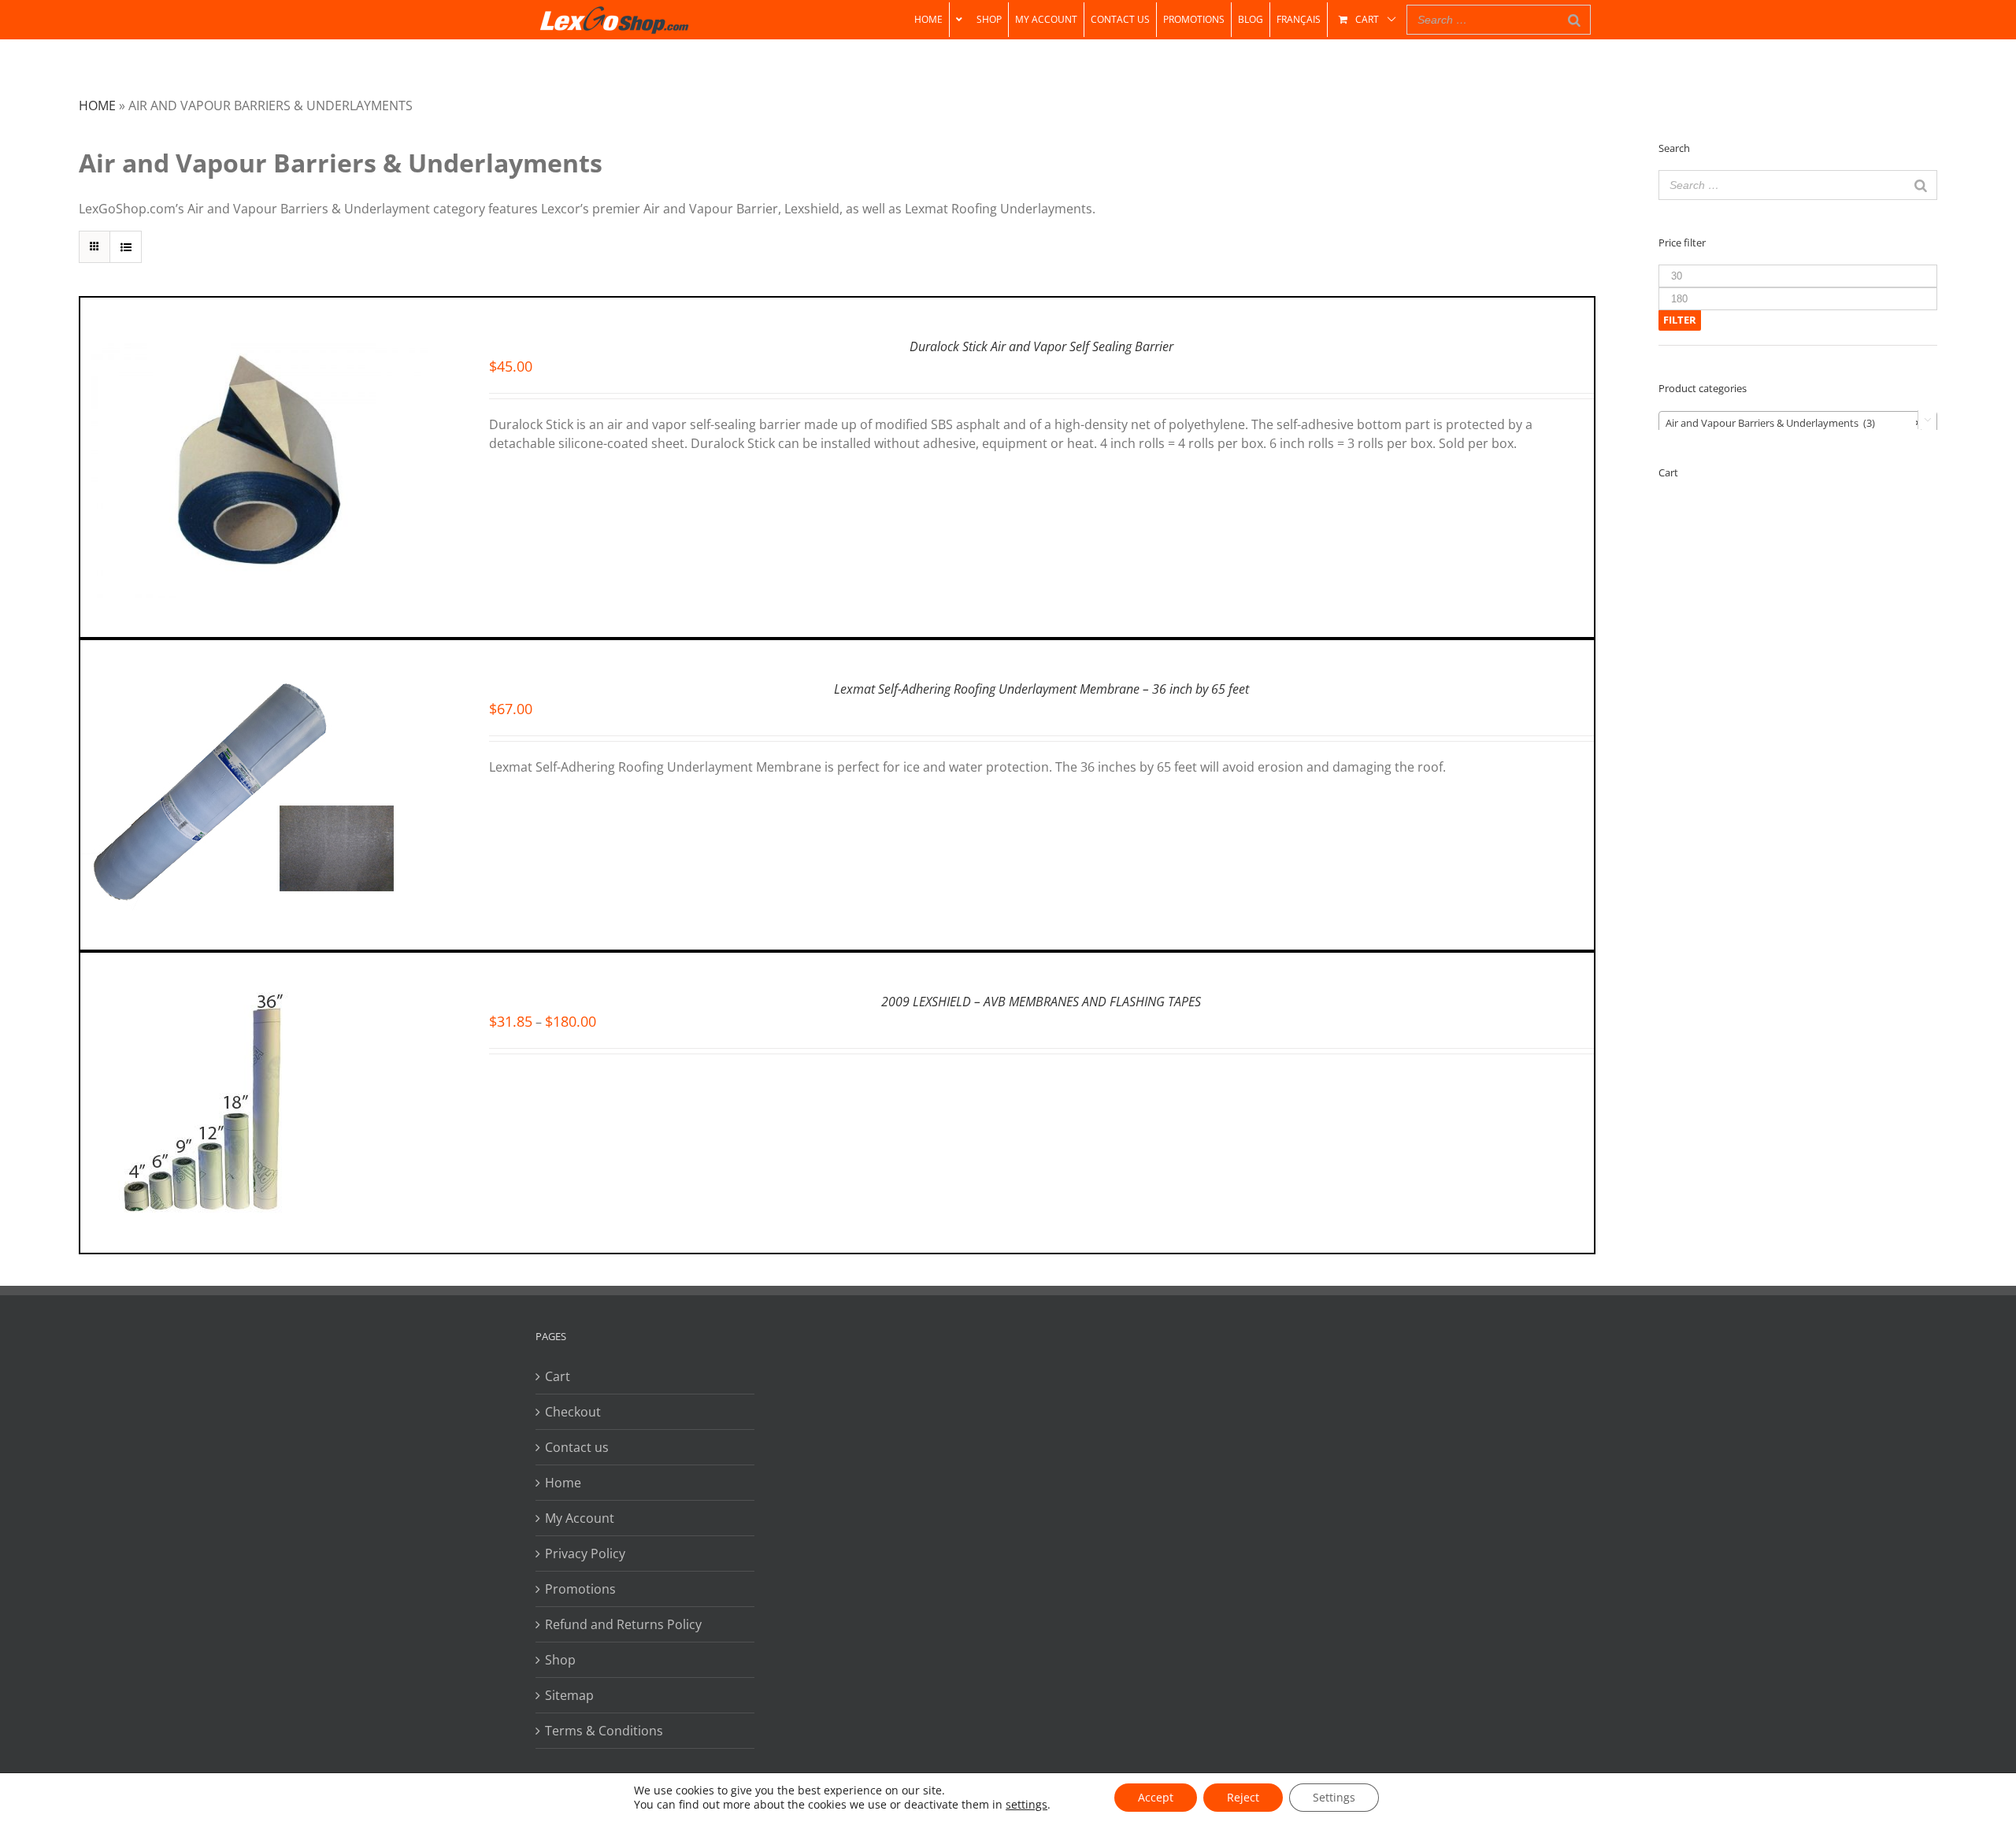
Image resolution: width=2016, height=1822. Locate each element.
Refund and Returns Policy (623, 1624)
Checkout (573, 1412)
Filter (1680, 320)
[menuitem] (928, 20)
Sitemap (569, 1695)
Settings (1334, 1797)
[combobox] (1798, 422)
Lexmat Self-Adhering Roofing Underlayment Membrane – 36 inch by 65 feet (1041, 689)
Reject (1243, 1797)
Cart (558, 1376)
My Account (580, 1518)
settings (1027, 1805)
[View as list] (126, 247)
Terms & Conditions (604, 1731)
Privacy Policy (585, 1554)
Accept (1156, 1797)
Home (97, 106)
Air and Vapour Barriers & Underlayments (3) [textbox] (1793, 423)
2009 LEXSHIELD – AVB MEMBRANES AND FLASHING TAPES (1041, 1002)
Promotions (580, 1589)
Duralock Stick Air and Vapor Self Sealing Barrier (1041, 346)
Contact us (577, 1447)
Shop (560, 1660)
